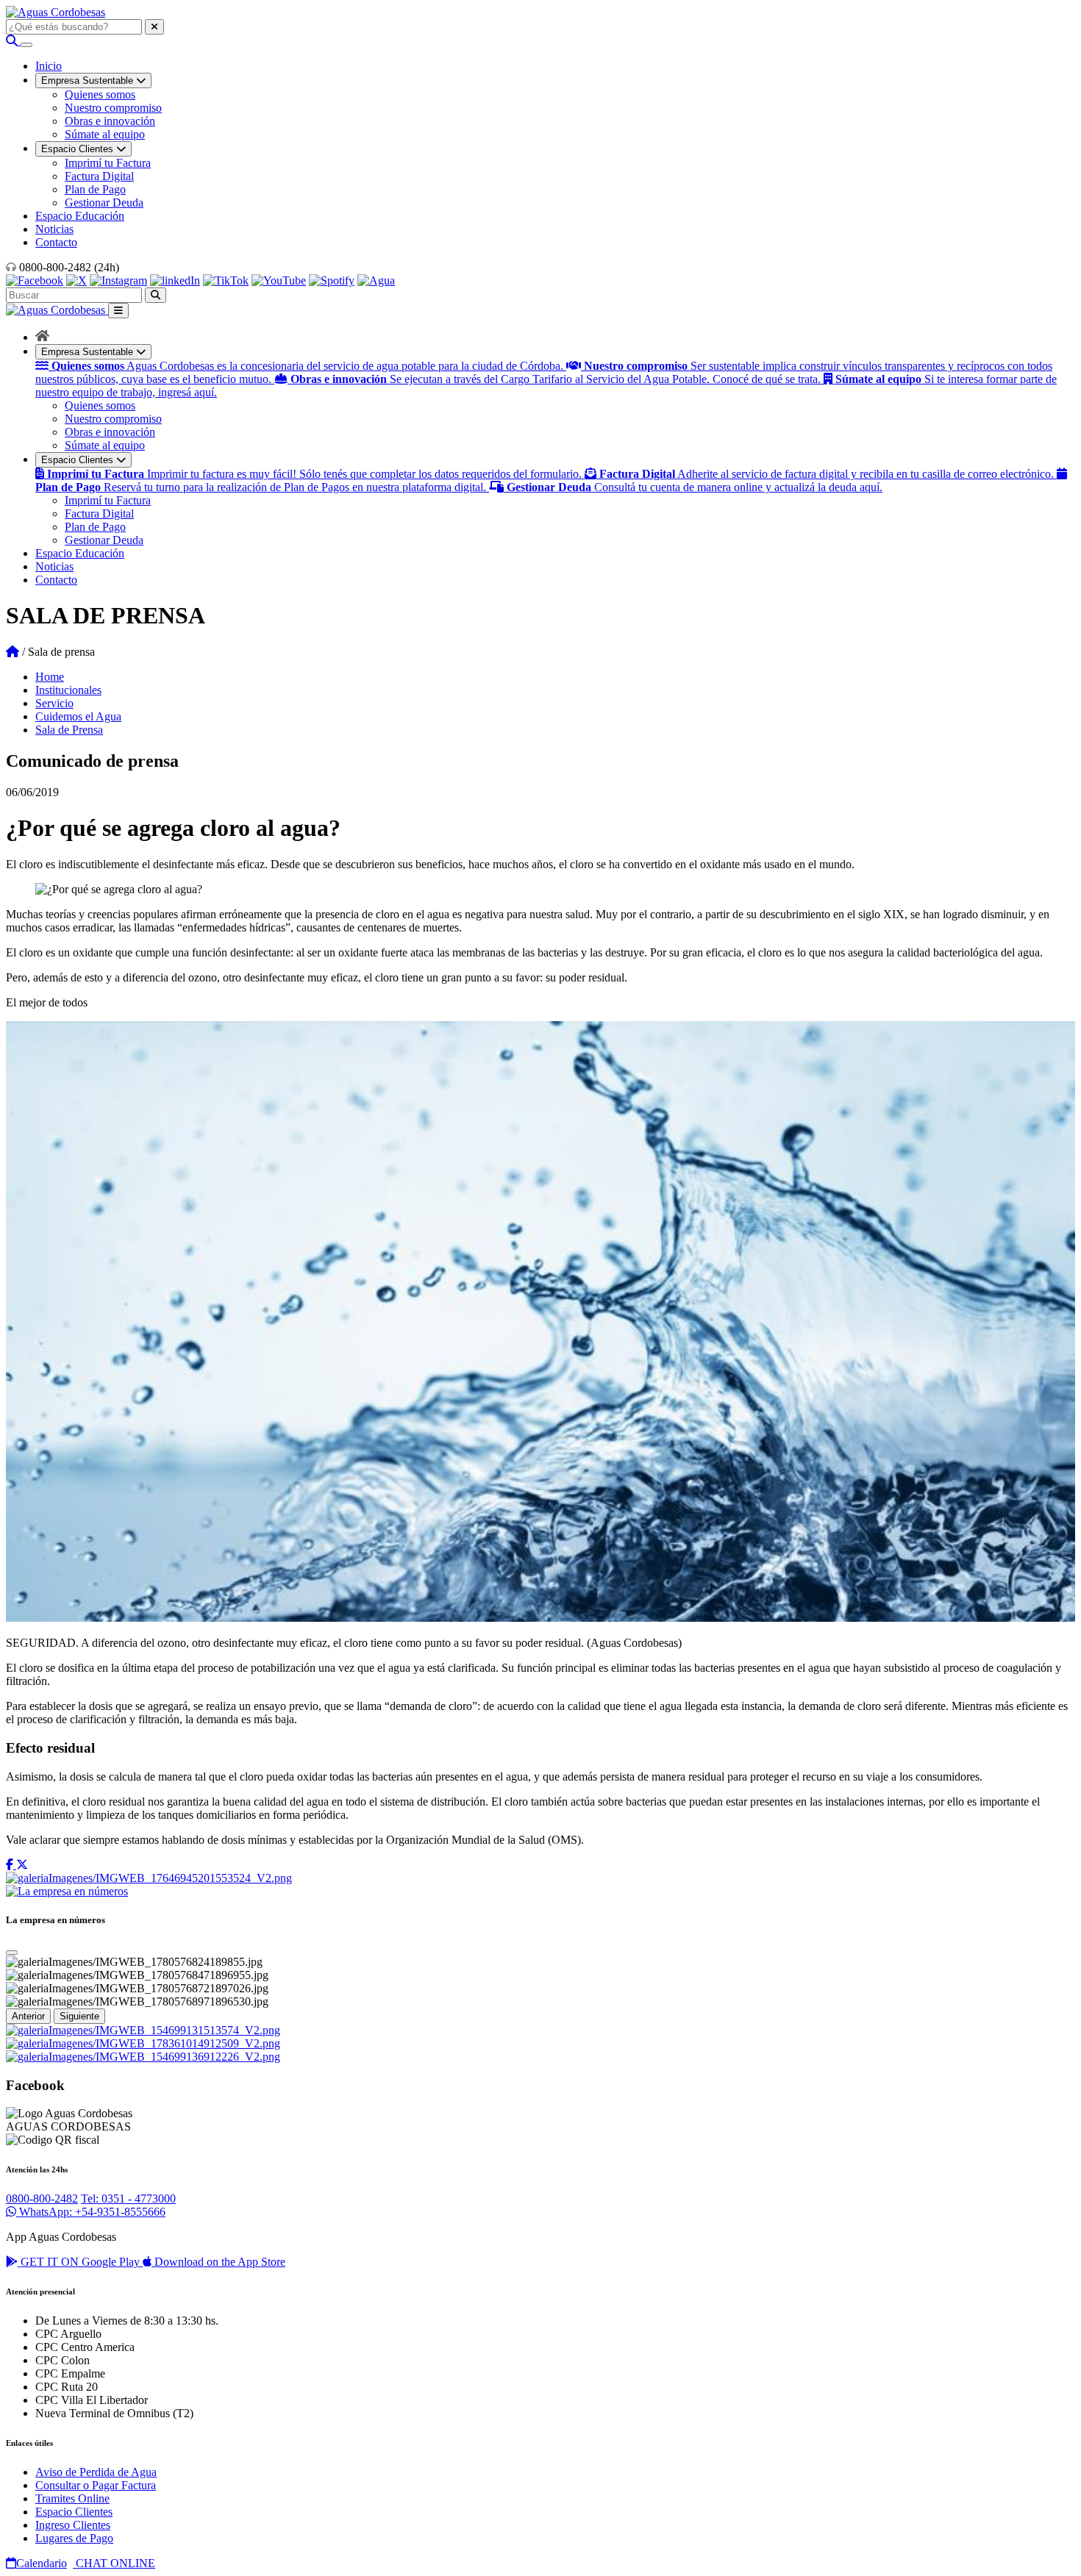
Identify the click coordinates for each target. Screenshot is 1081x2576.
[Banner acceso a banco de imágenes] (149, 1878)
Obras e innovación (110, 121)
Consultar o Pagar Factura (96, 2485)
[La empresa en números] (67, 1891)
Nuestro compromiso (113, 108)
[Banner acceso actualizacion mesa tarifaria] (143, 2043)
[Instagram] (118, 280)
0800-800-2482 (42, 2198)
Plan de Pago (95, 189)
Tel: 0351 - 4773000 (128, 2198)
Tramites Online (72, 2498)
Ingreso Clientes (73, 2525)
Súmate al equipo (105, 134)
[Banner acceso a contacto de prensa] (143, 2057)
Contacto (56, 242)
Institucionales (68, 690)
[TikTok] (226, 280)
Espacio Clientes (79, 460)
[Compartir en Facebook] (11, 1865)
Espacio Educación (80, 216)
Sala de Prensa (69, 730)
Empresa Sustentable (89, 352)
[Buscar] (13, 41)
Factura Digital (99, 176)
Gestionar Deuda (104, 203)
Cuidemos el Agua (78, 716)
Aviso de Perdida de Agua (96, 2472)
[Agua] (376, 280)
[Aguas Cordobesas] (56, 12)
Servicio (54, 703)
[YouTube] (279, 280)
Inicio (49, 66)
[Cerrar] (12, 1953)
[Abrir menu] (26, 45)
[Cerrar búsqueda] (154, 27)
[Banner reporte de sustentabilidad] (143, 2030)
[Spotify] (332, 280)
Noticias (54, 229)
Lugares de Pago (74, 2538)
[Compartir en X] (22, 1865)
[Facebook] (35, 280)
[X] (76, 280)
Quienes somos (100, 94)
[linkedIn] (175, 280)
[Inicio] (42, 337)
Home (50, 677)
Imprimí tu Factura (108, 163)
